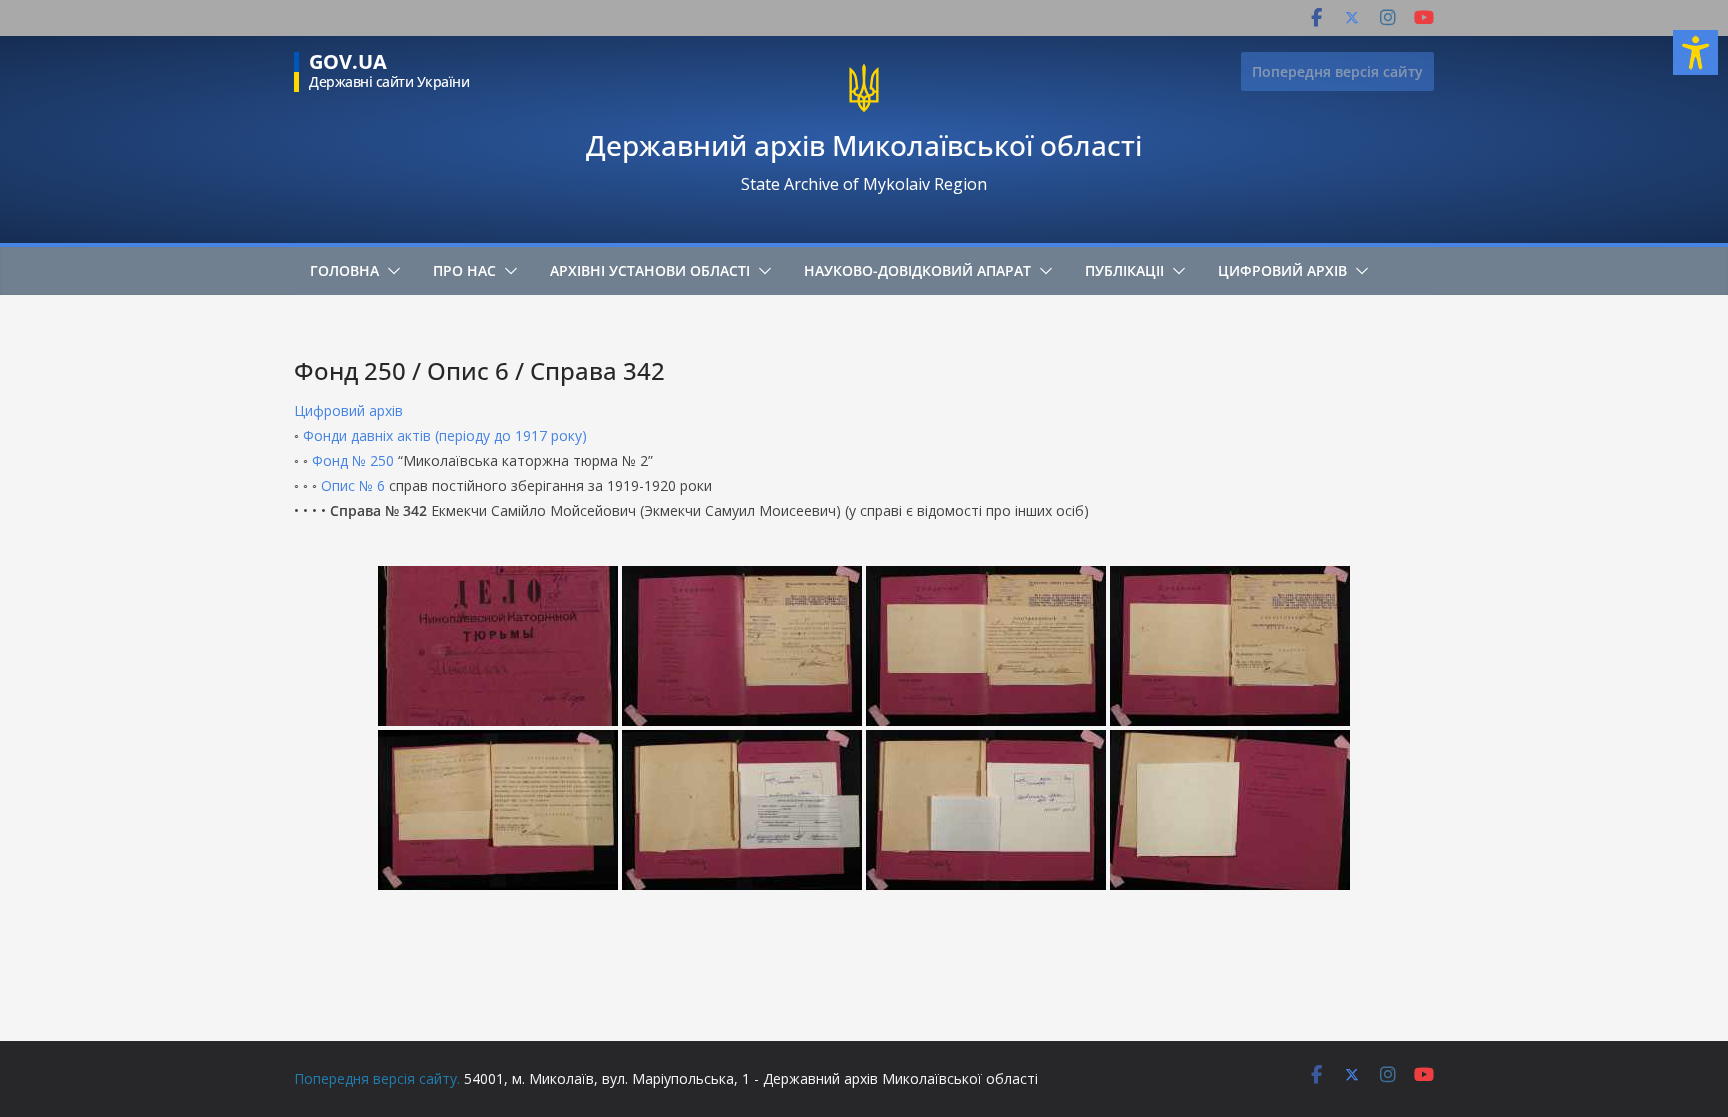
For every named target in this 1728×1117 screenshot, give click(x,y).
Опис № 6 (353, 485)
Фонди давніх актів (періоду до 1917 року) (445, 435)
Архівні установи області (650, 270)
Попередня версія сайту (1337, 71)
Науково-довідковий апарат (917, 270)
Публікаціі (1124, 270)
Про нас (464, 270)
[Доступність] (1695, 52)
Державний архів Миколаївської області (864, 145)
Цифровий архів (1282, 270)
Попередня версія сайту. (377, 1078)
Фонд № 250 (353, 460)
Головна (344, 270)
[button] (390, 271)
